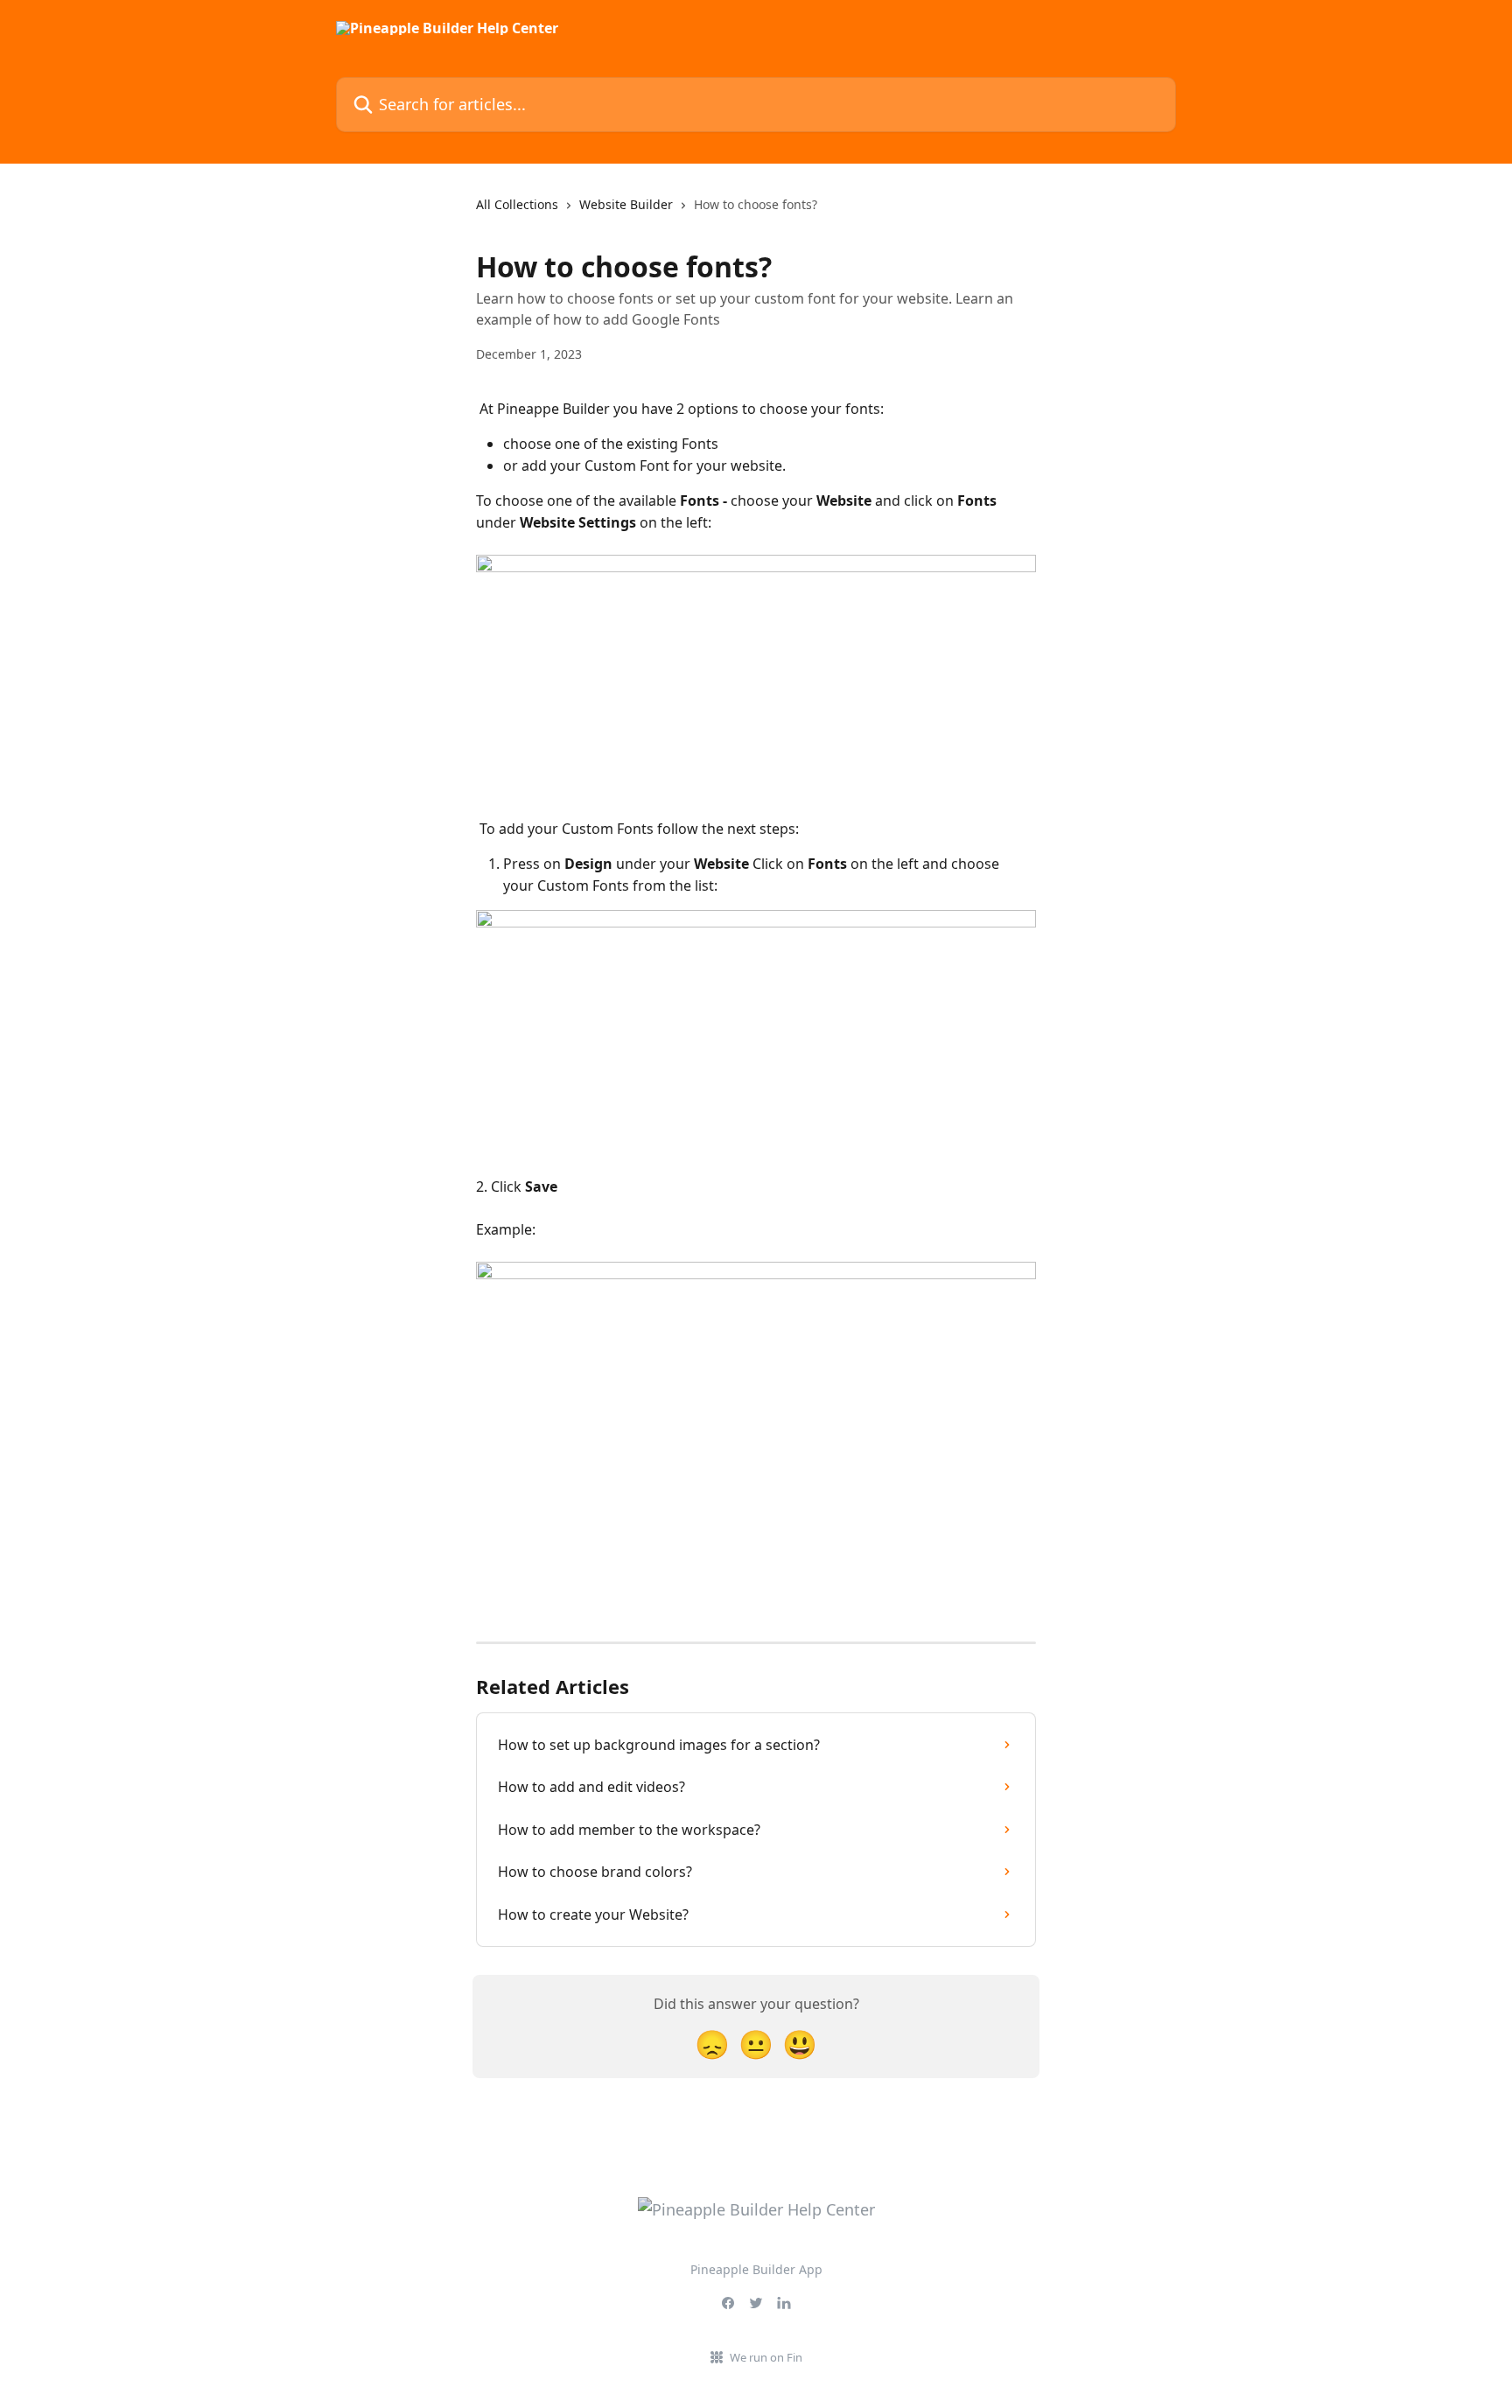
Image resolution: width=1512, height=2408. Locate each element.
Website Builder (626, 204)
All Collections (517, 204)
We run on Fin (766, 2357)
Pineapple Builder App (756, 2269)
